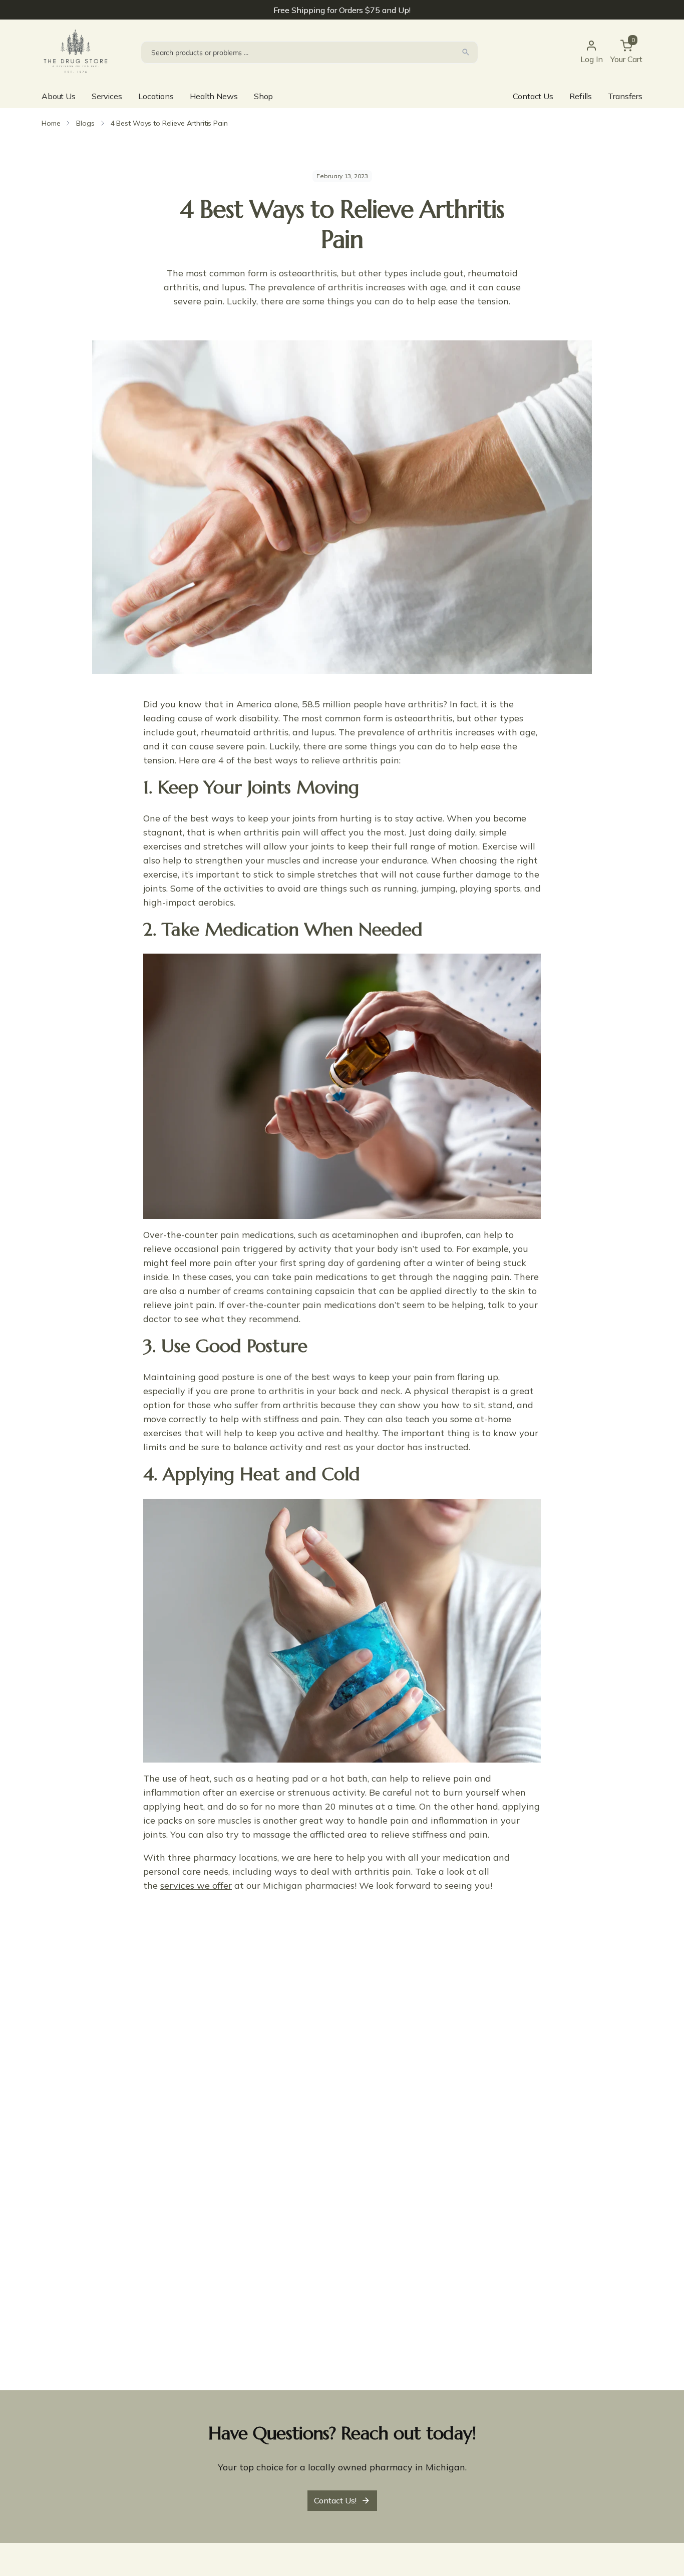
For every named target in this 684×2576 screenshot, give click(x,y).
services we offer (196, 1885)
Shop (263, 96)
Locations (156, 96)
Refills (581, 96)
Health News (214, 96)
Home (51, 123)
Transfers (625, 96)
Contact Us (533, 96)
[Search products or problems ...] (466, 52)
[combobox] (309, 52)
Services (107, 96)
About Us (59, 96)
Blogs (85, 123)
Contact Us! (335, 2500)
